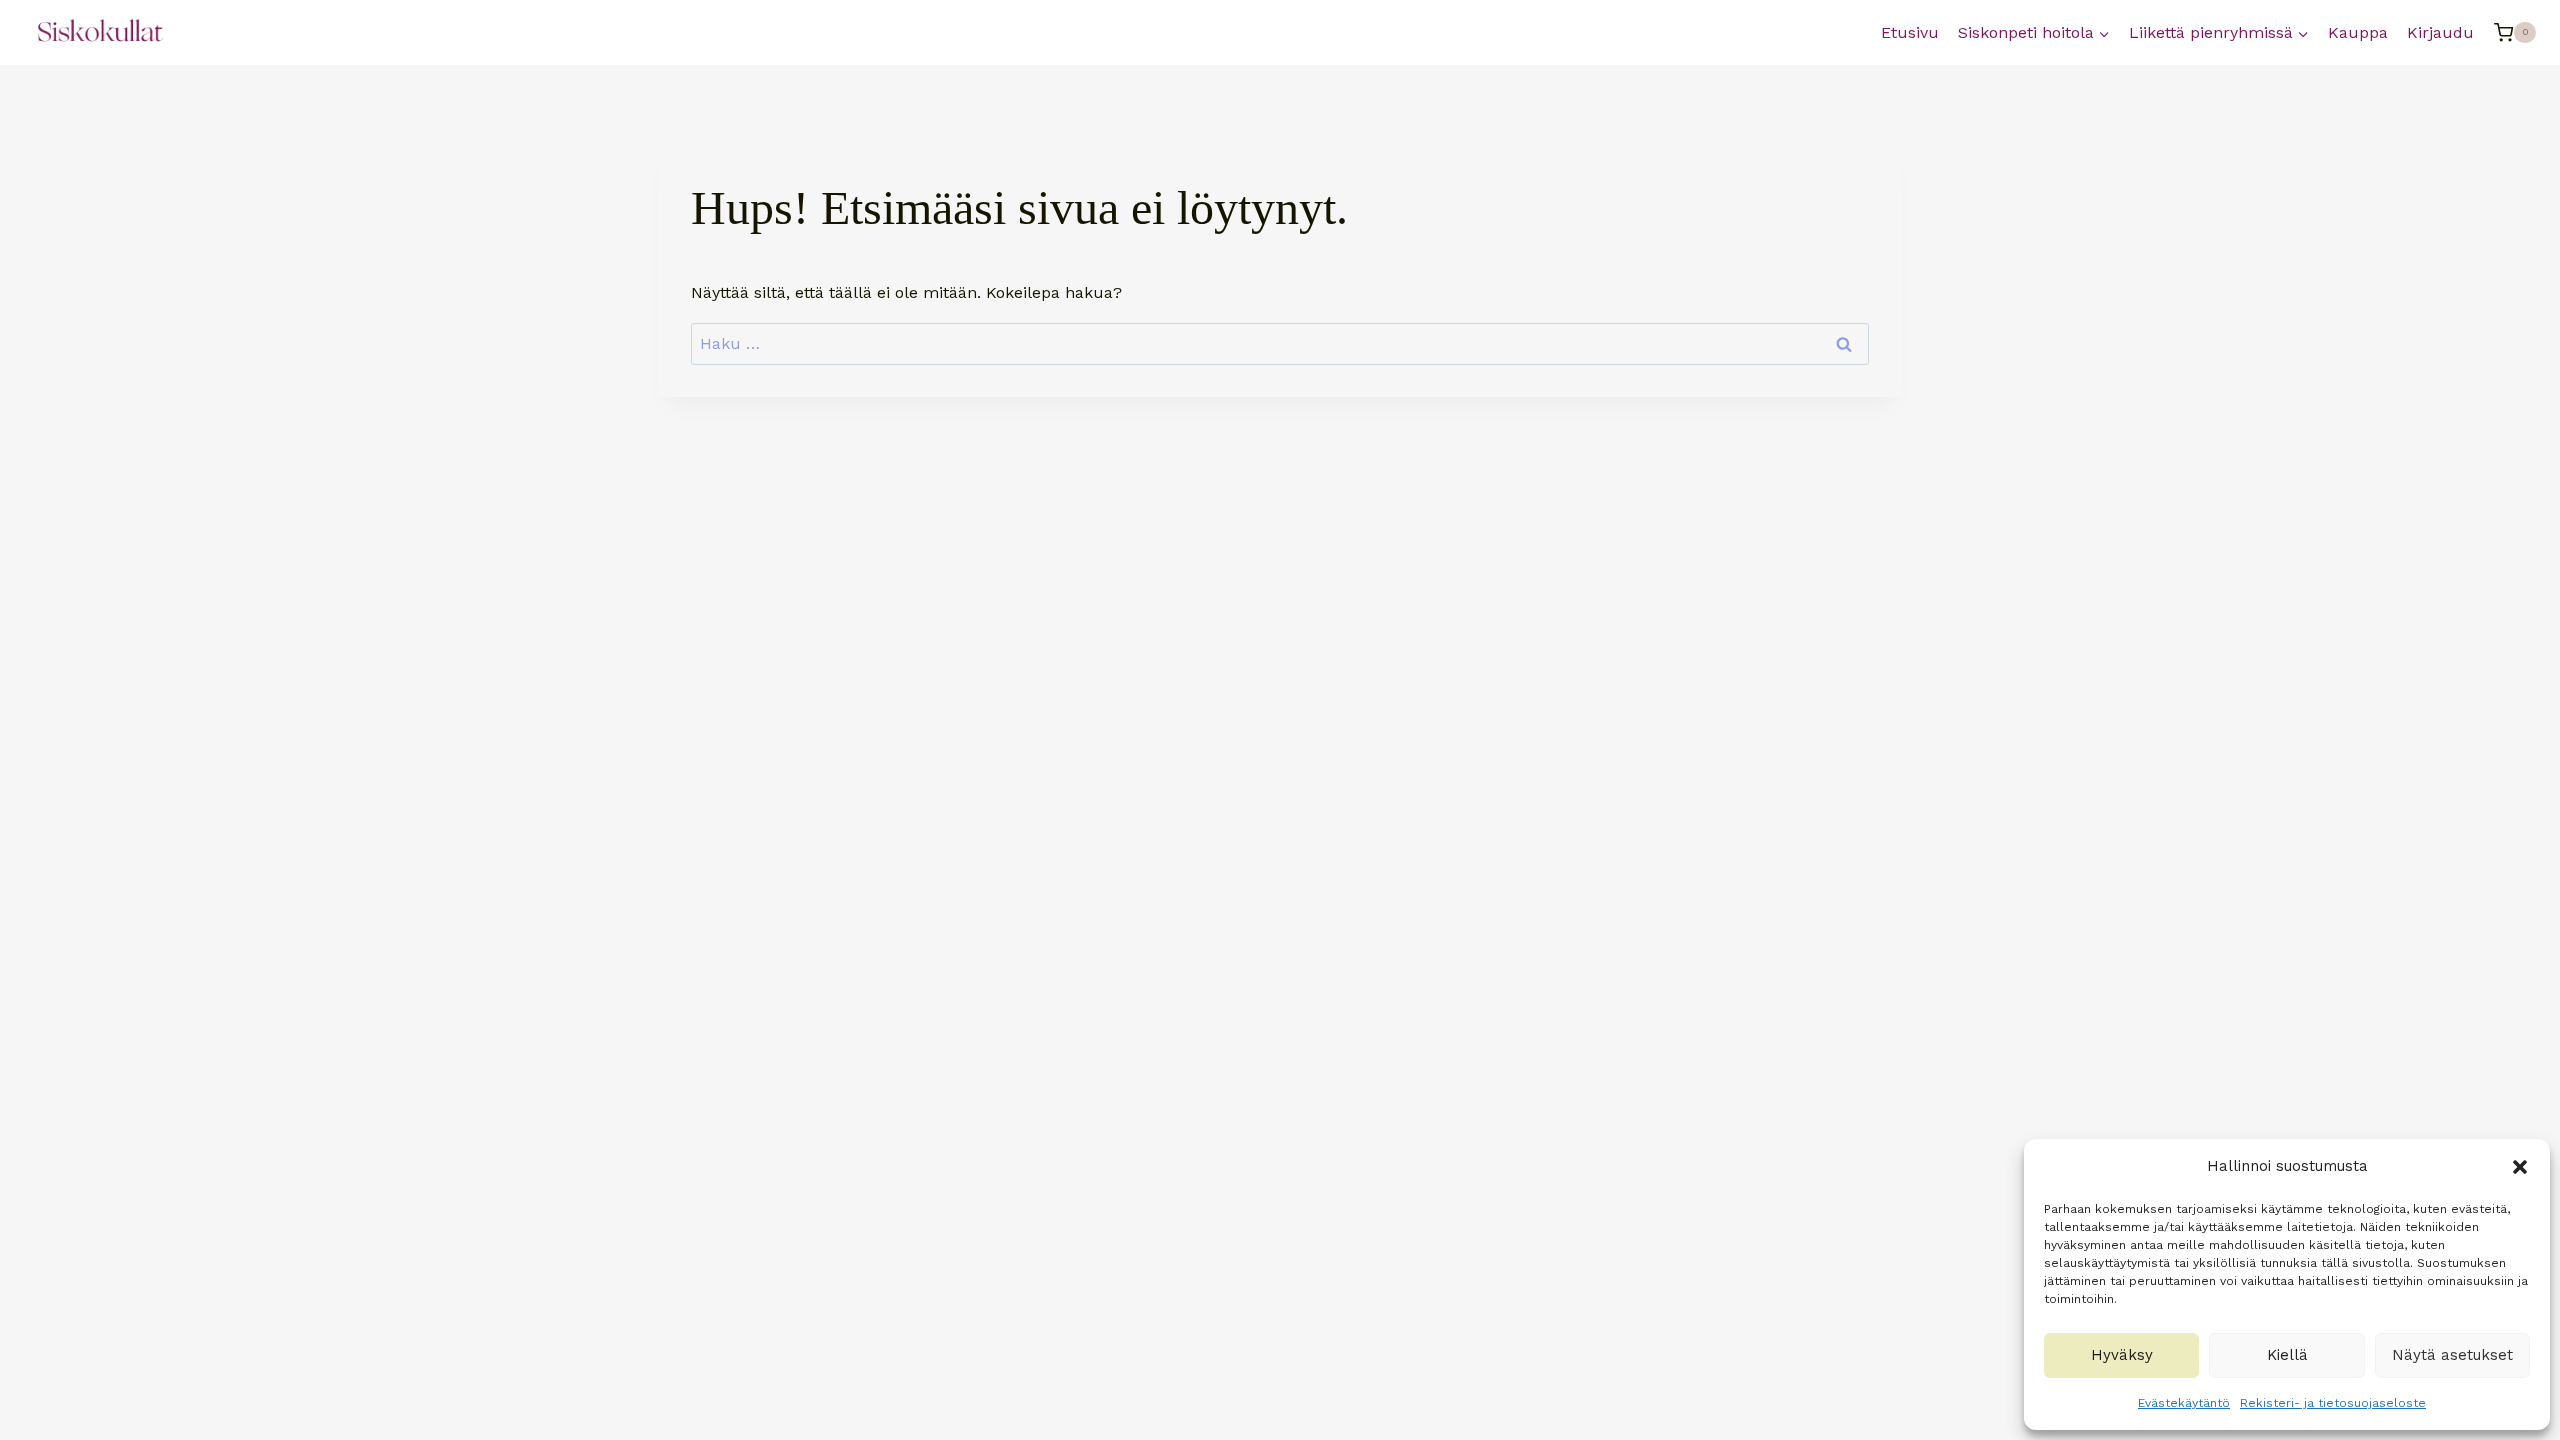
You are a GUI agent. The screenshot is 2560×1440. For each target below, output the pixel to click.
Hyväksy (2122, 1355)
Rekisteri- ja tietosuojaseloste (2333, 1403)
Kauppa (2358, 32)
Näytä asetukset (2452, 1355)
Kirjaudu (2440, 32)
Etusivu (1910, 32)
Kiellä (2287, 1355)
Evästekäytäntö (2184, 1403)
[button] (2520, 1167)
